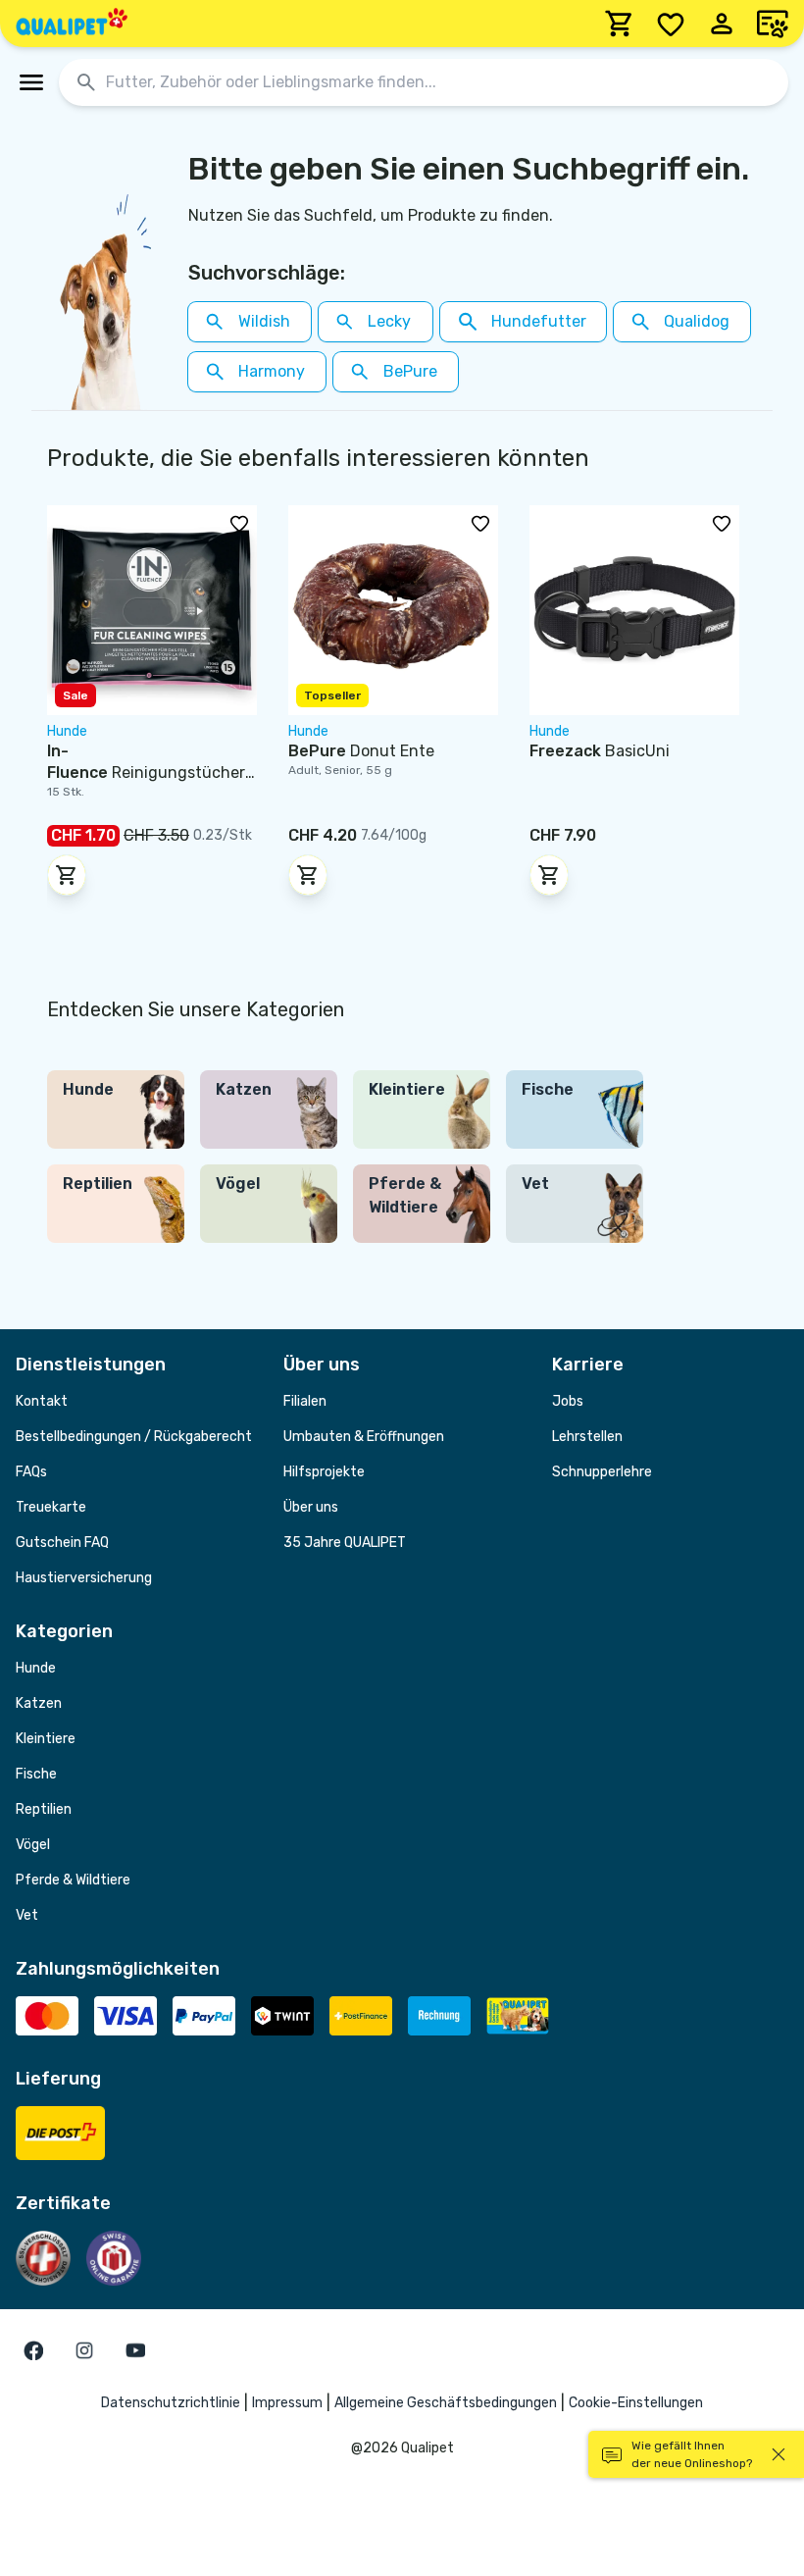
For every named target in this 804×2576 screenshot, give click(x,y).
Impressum (287, 2403)
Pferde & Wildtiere (73, 1880)
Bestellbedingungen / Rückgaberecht (134, 1437)
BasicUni (600, 751)
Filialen (305, 1401)
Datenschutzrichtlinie (171, 2403)
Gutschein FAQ (62, 1543)
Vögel (33, 1845)
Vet (27, 1915)
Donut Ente (361, 751)
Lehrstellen (587, 1437)
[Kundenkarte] (773, 24)
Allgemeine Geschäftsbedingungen (446, 2403)
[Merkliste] (671, 24)
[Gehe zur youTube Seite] (135, 2350)
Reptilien (44, 1809)
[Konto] (722, 24)
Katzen (39, 1703)
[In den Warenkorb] (67, 875)
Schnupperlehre (602, 1472)
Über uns (311, 1507)
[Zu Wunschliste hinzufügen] (239, 523)
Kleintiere (46, 1739)
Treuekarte (51, 1507)
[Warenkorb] (620, 24)
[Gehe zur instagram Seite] (84, 2350)
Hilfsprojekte (324, 1472)
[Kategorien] (31, 82)
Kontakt (42, 1401)
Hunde (36, 1668)
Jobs (568, 1401)
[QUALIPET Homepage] (72, 24)
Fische (36, 1774)
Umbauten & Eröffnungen (364, 1437)
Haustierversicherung (84, 1578)
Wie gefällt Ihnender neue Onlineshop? (692, 2454)
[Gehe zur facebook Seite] (33, 2350)
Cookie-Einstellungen (636, 2403)
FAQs (31, 1472)
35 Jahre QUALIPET (345, 1543)
